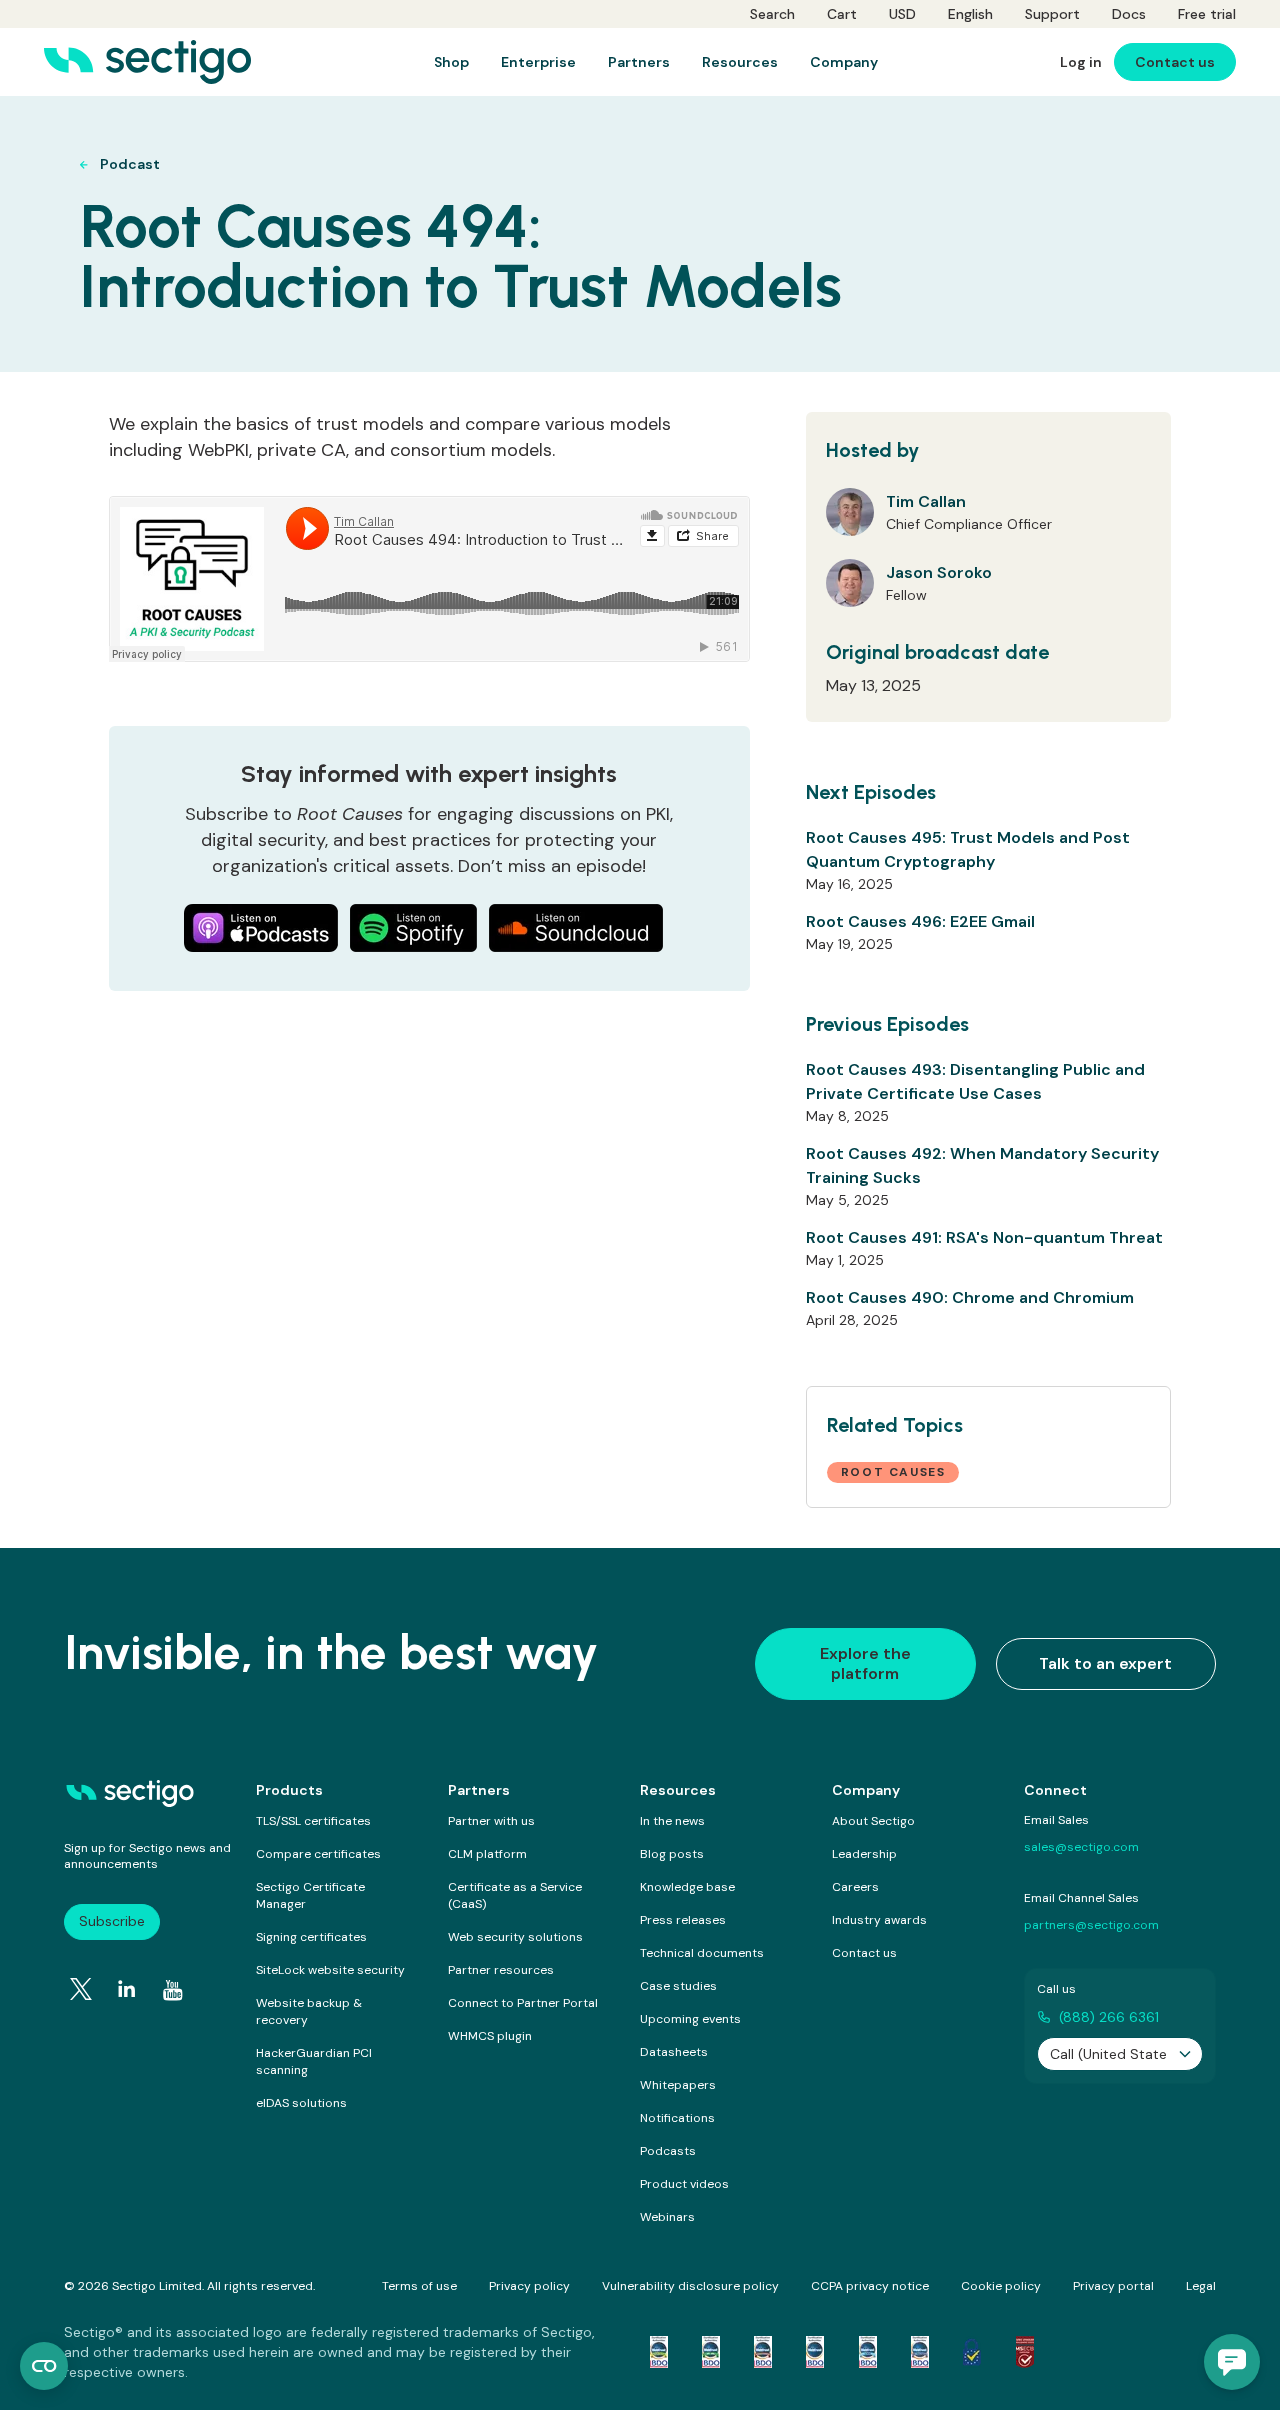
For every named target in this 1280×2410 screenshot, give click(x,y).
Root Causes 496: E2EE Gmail (920, 921)
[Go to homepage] (147, 62)
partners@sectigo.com (1091, 1925)
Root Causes (893, 1472)
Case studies (678, 1986)
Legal (1201, 2286)
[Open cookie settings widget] (44, 2366)
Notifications (677, 2118)
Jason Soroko (939, 572)
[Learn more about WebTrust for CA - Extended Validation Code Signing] (815, 2352)
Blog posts (672, 1854)
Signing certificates (311, 1937)
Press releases (683, 1920)
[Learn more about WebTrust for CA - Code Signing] (920, 2352)
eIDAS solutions (301, 2103)
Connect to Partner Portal (523, 2003)
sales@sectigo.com (1081, 1847)
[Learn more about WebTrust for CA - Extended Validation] (763, 2352)
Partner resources (501, 1970)
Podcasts (668, 2151)
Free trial (1207, 14)
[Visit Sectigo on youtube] (173, 1990)
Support (1052, 14)
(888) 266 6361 (1109, 2017)
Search (772, 14)
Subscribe (112, 1921)
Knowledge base (687, 1887)
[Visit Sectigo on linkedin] (127, 1989)
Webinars (667, 2217)
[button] (1232, 2362)
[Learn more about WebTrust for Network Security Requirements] (659, 2352)
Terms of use (419, 2286)
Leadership (864, 1854)
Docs (1129, 14)
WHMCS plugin (490, 2036)
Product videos (684, 2184)
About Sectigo (873, 1821)
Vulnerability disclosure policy (690, 2286)
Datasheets (674, 2052)
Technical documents (702, 1953)
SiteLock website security (330, 1970)
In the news (672, 1821)
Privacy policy (529, 2286)
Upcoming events (690, 2019)
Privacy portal (1113, 2286)
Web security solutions (515, 1937)
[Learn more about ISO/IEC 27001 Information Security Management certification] (1025, 2352)
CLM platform (487, 1854)
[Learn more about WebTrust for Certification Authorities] (711, 2352)
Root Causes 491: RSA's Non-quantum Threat (984, 1237)
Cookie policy (1001, 2286)
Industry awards (879, 1920)
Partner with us (491, 1821)
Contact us (864, 1953)
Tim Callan (926, 501)
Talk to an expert (1105, 1663)
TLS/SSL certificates (313, 1821)
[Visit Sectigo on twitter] (81, 1989)
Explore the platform (865, 1663)
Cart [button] (842, 14)
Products (289, 1790)
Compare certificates (318, 1854)
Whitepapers (678, 2085)
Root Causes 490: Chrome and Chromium (970, 1297)
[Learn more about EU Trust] (972, 2352)
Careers (855, 1887)
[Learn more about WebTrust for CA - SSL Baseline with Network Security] (868, 2352)
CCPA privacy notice (870, 2286)
